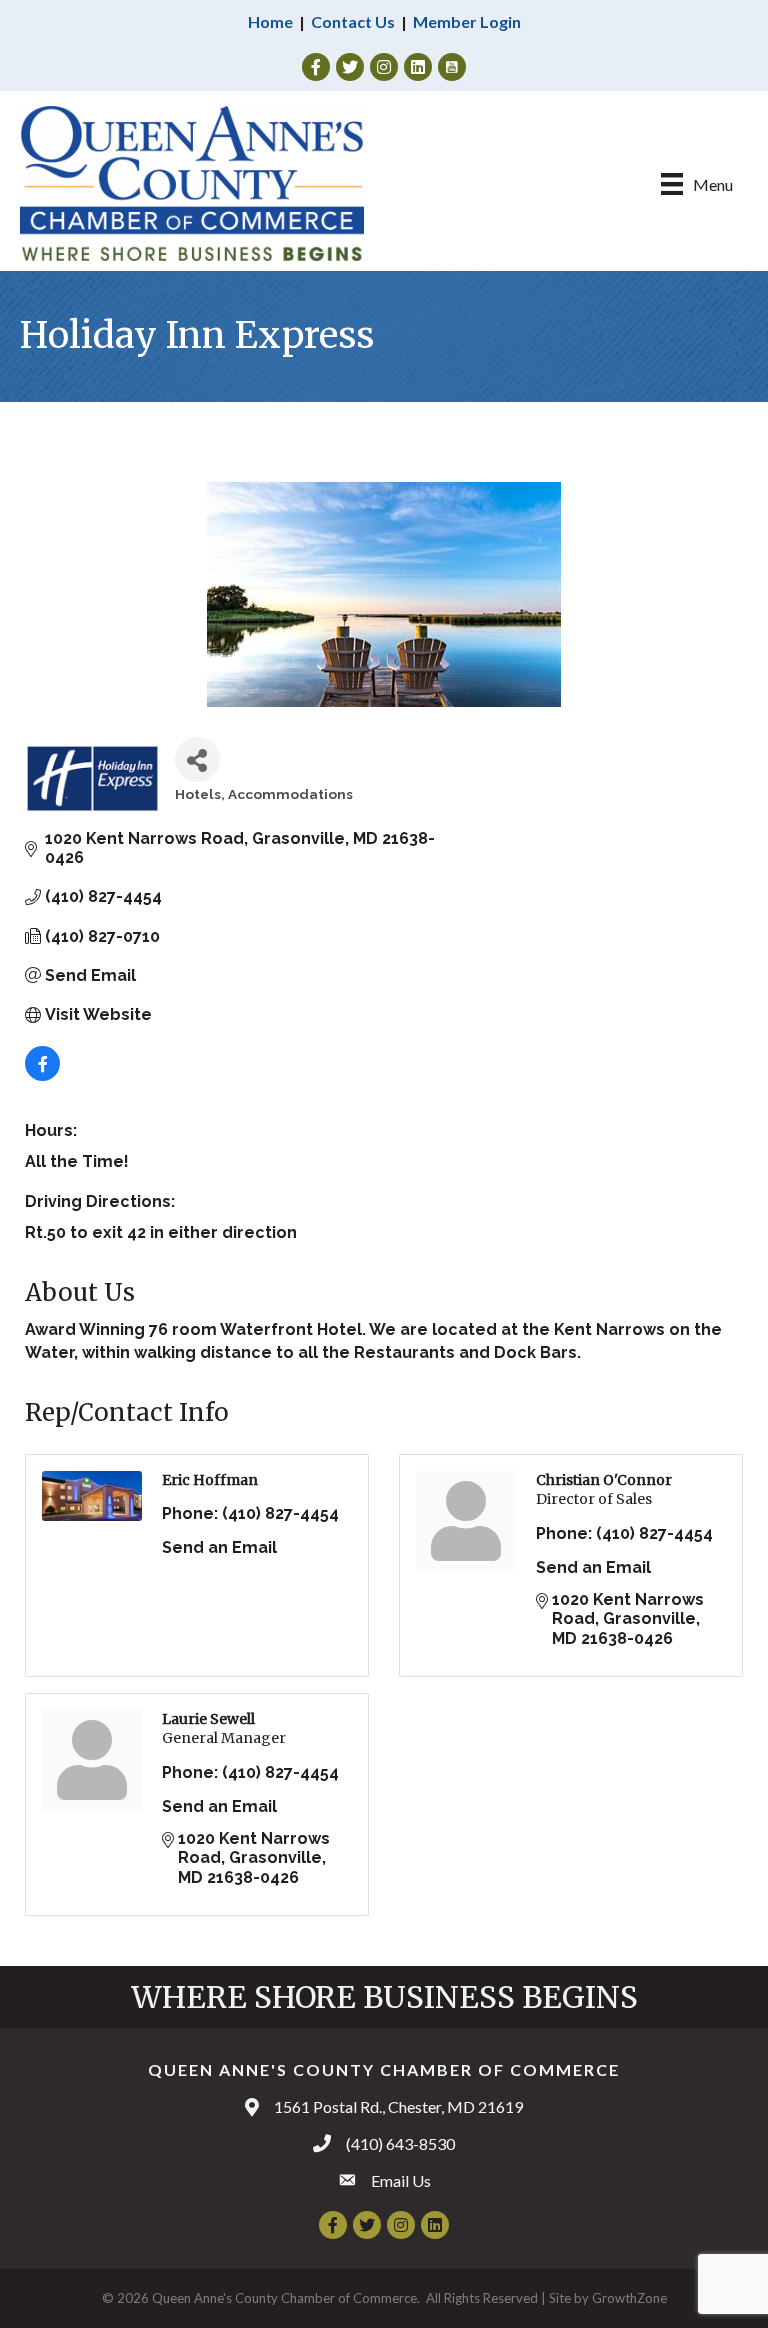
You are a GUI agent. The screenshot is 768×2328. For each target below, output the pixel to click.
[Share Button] (197, 759)
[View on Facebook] (42, 1075)
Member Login (467, 21)
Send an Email (219, 1547)
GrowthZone (629, 2298)
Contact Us (353, 21)
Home (270, 21)
